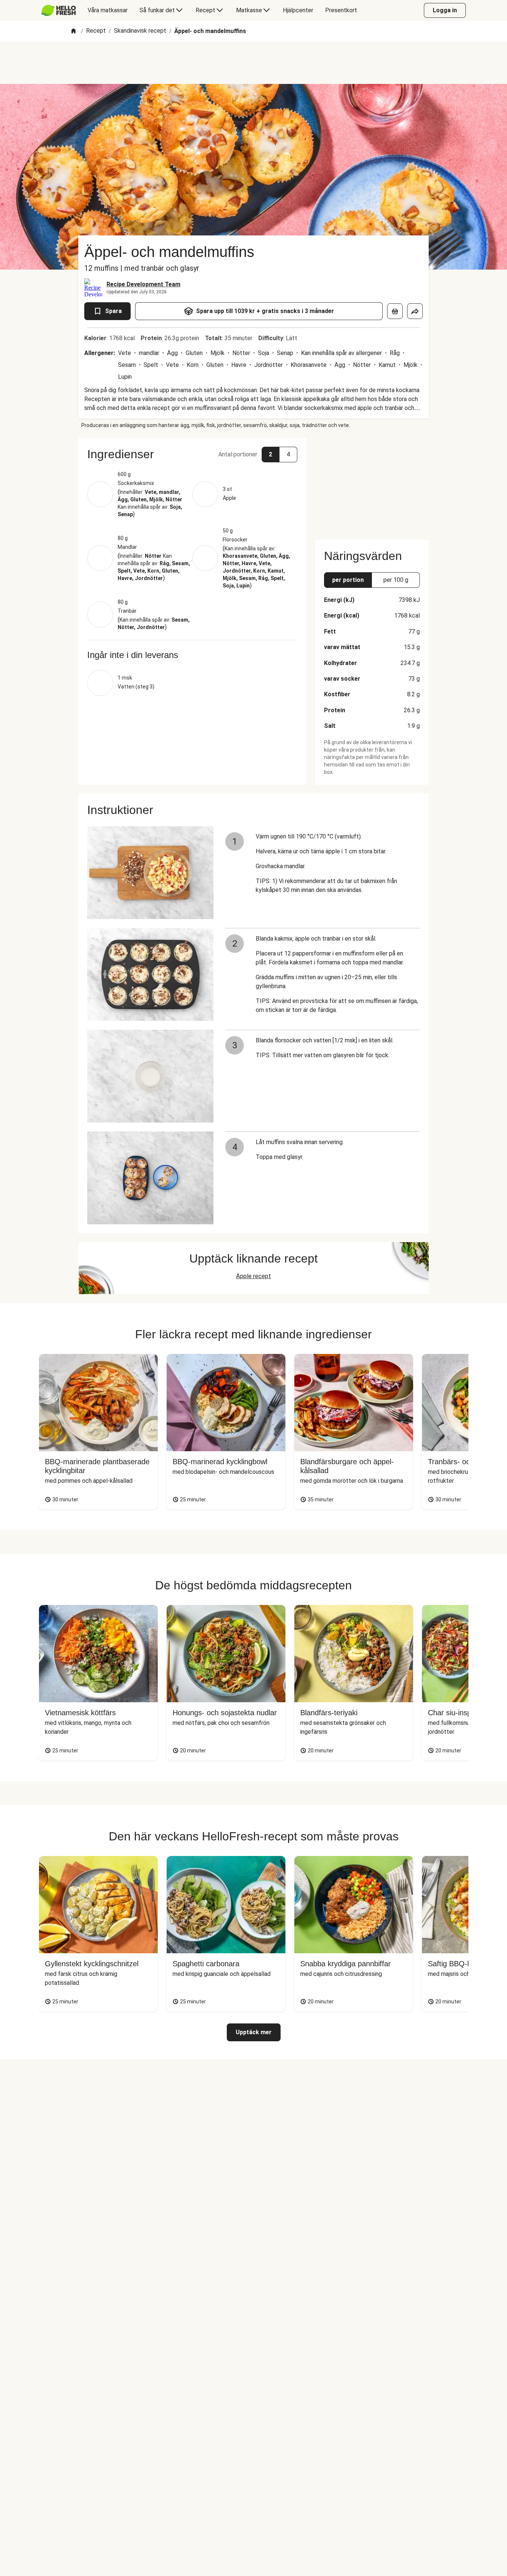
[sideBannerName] (372, 484)
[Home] (73, 31)
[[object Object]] (395, 311)
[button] (192, 454)
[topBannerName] (253, 63)
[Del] (415, 311)
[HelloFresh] (58, 10)
